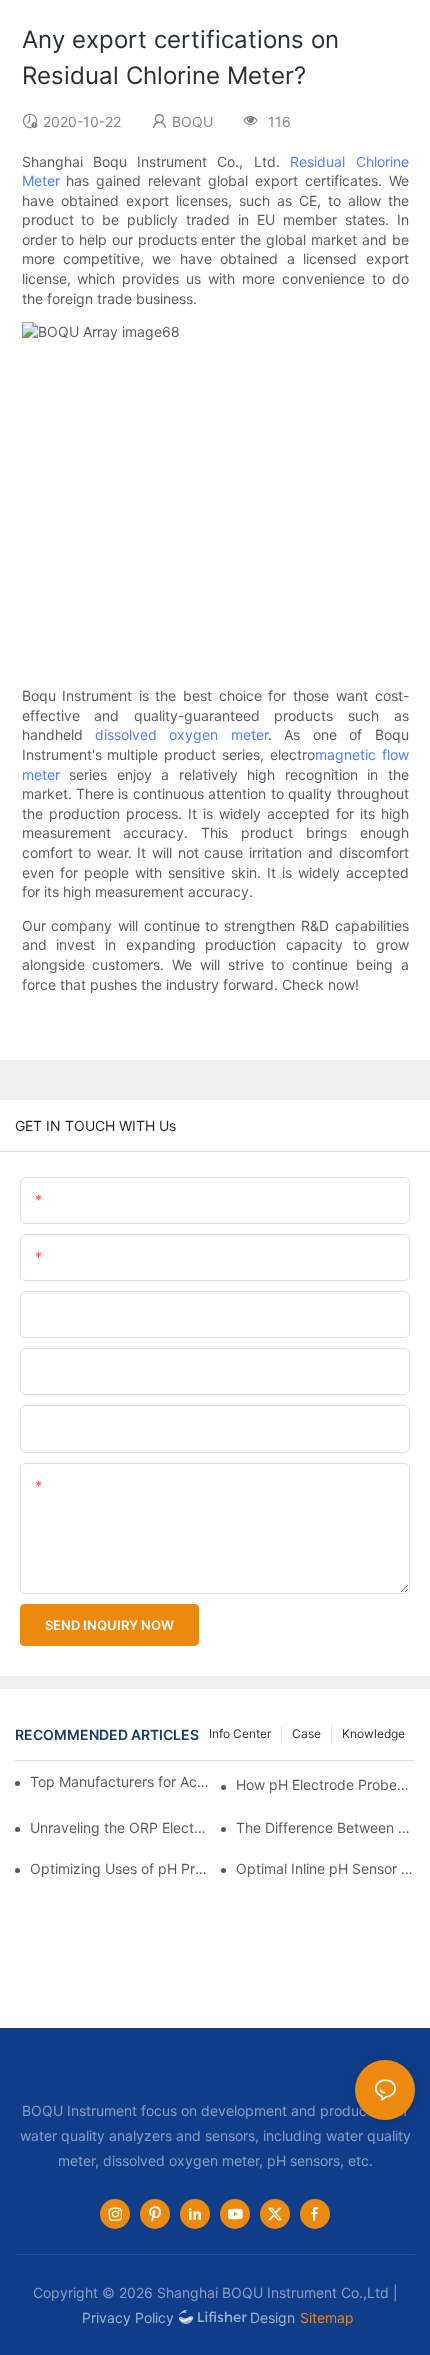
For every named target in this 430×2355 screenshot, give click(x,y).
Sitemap (327, 2317)
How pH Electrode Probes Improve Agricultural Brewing (325, 1784)
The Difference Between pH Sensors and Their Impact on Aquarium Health (325, 1827)
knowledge (373, 1733)
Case (306, 1733)
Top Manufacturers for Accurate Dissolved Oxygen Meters (121, 1781)
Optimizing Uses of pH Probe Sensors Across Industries (119, 1868)
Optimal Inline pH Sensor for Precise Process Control (325, 1868)
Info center (240, 1733)
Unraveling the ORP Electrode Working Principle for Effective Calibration (119, 1827)
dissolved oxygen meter (181, 734)
